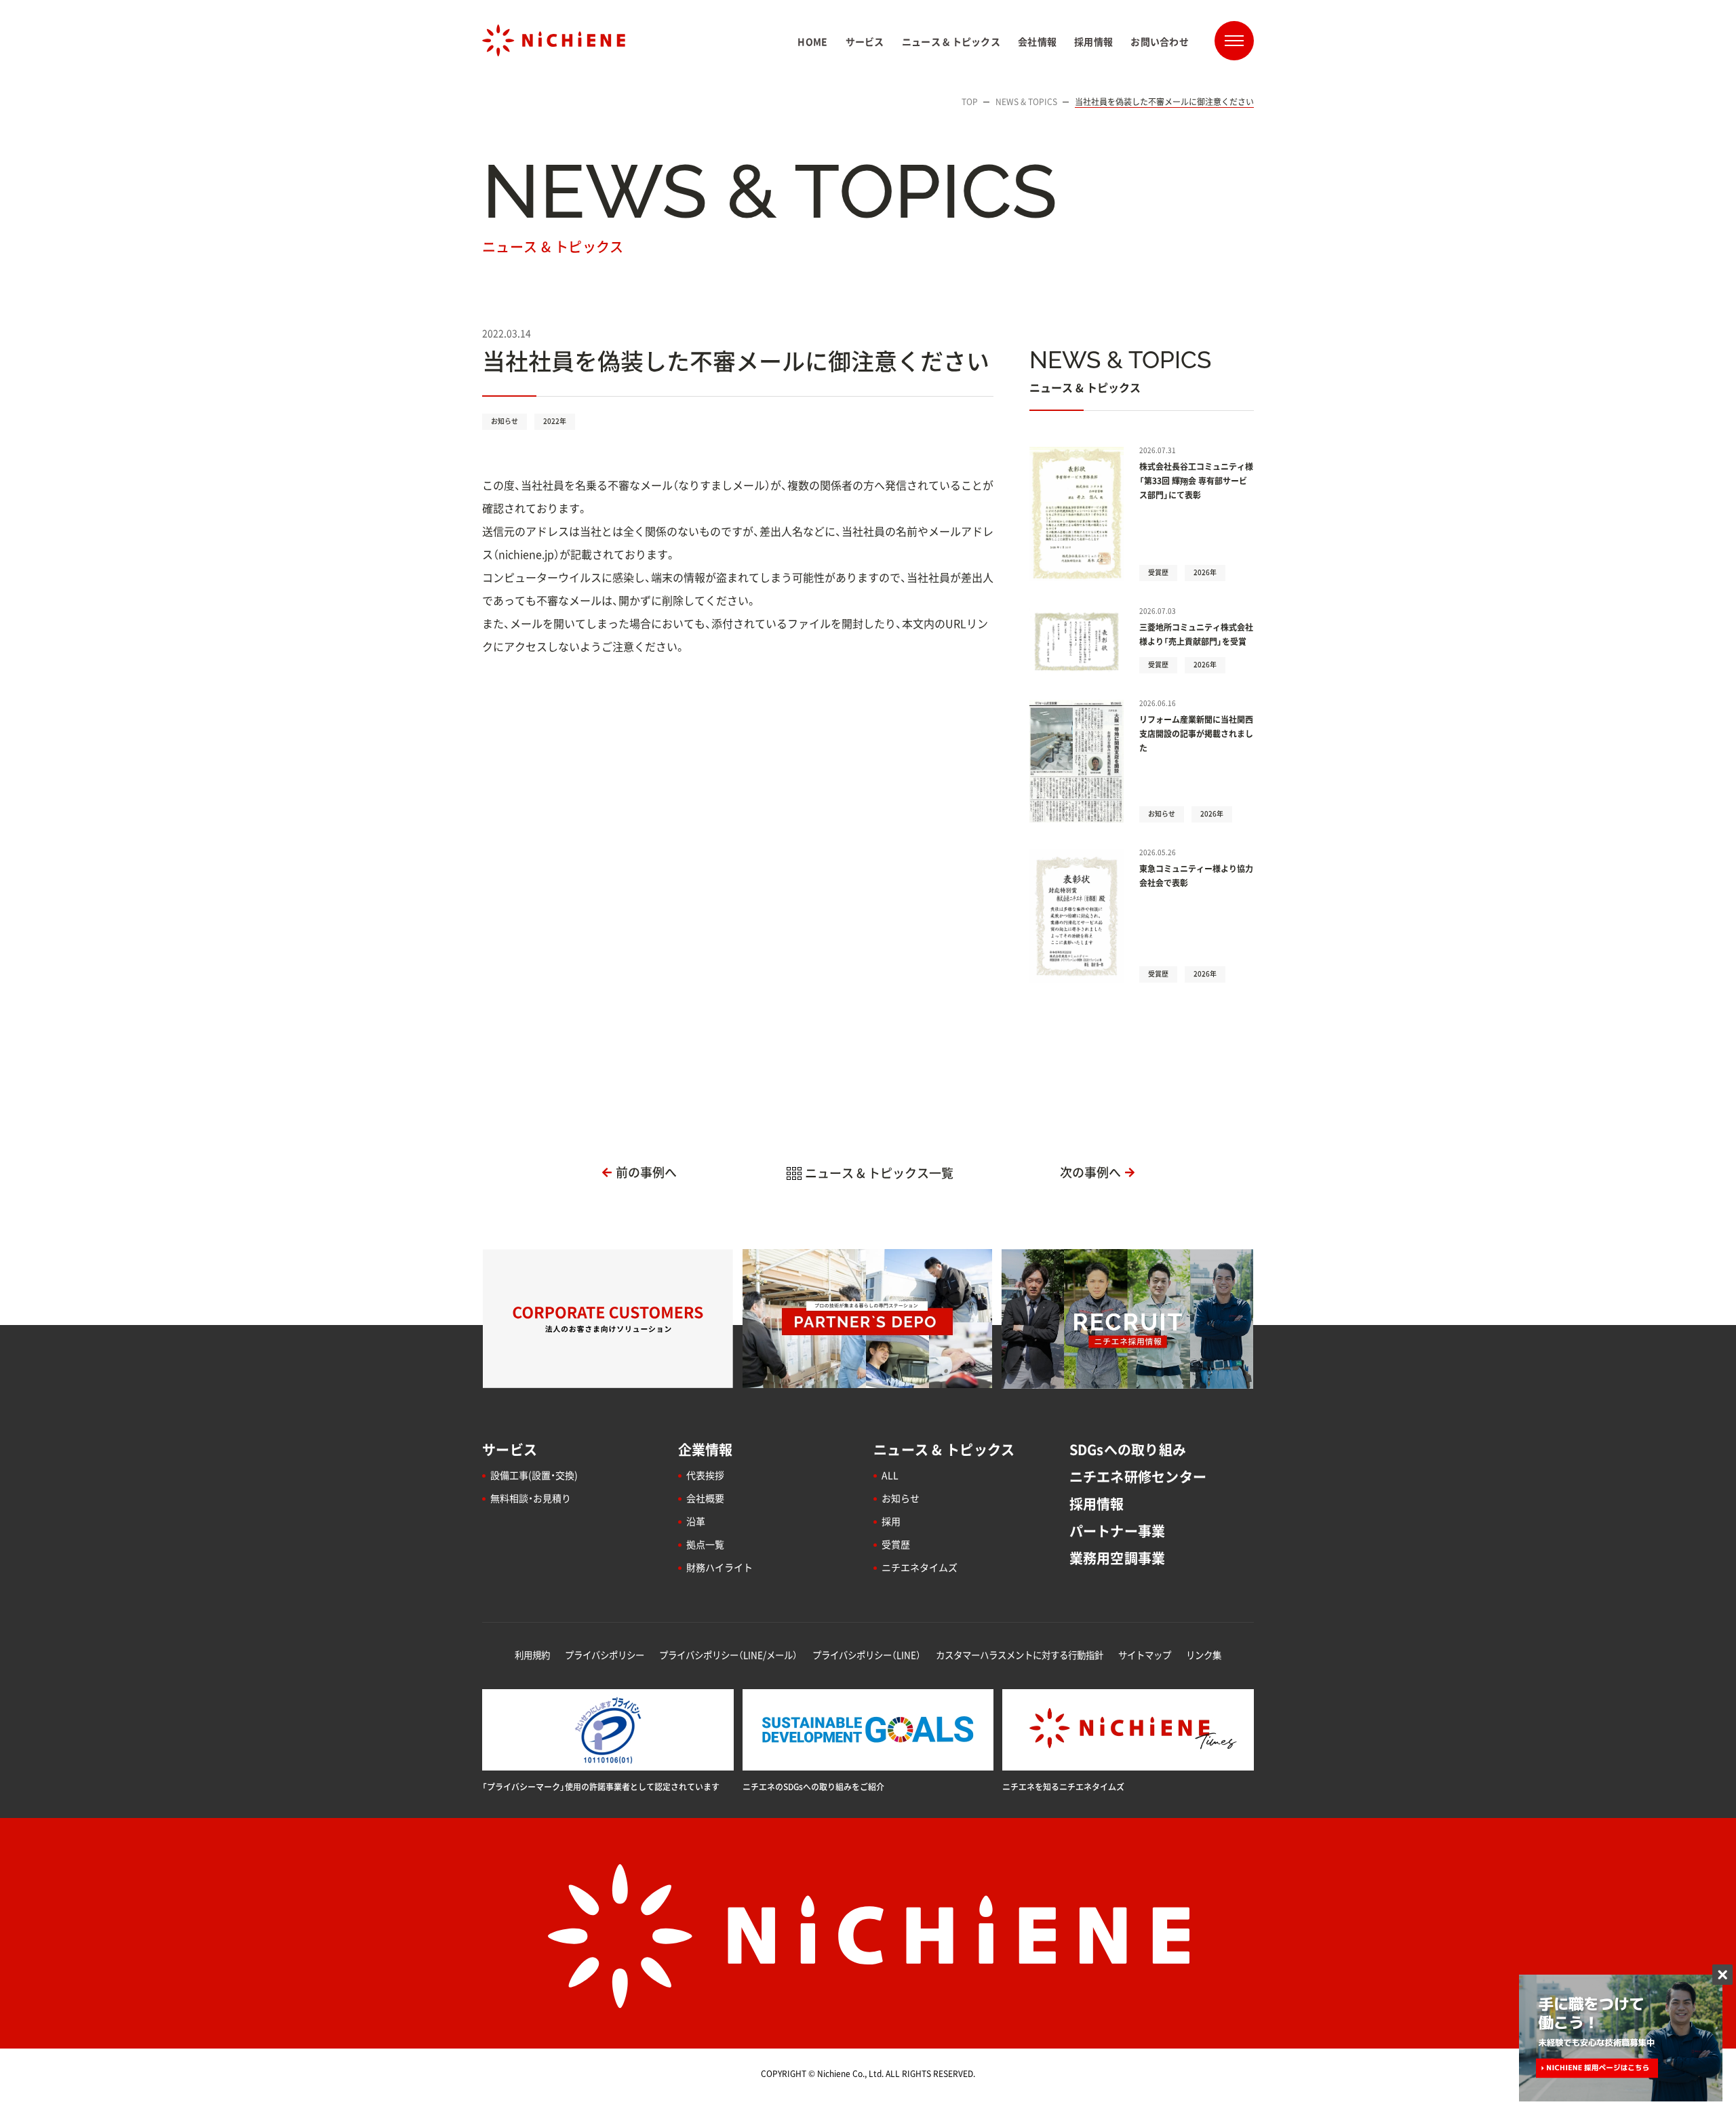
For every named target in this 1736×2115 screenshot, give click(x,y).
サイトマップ (1145, 1655)
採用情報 (1097, 1504)
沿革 (696, 1521)
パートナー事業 (1118, 1531)
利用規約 (532, 1655)
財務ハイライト (719, 1567)
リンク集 (1204, 1655)
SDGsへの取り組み (1128, 1449)
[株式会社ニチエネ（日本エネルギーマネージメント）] (554, 40)
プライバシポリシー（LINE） (867, 1655)
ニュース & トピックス (944, 1449)
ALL (890, 1475)
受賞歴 (896, 1544)
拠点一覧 (705, 1544)
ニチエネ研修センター (1138, 1477)
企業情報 (706, 1449)
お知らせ (901, 1498)
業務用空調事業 (1118, 1558)
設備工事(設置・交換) (534, 1475)
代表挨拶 (705, 1475)
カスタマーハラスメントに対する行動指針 (1020, 1655)
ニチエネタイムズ (920, 1567)
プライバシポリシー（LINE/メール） (728, 1655)
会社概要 (705, 1498)
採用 (891, 1521)
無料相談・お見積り (531, 1498)
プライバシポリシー (605, 1655)
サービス (510, 1449)
